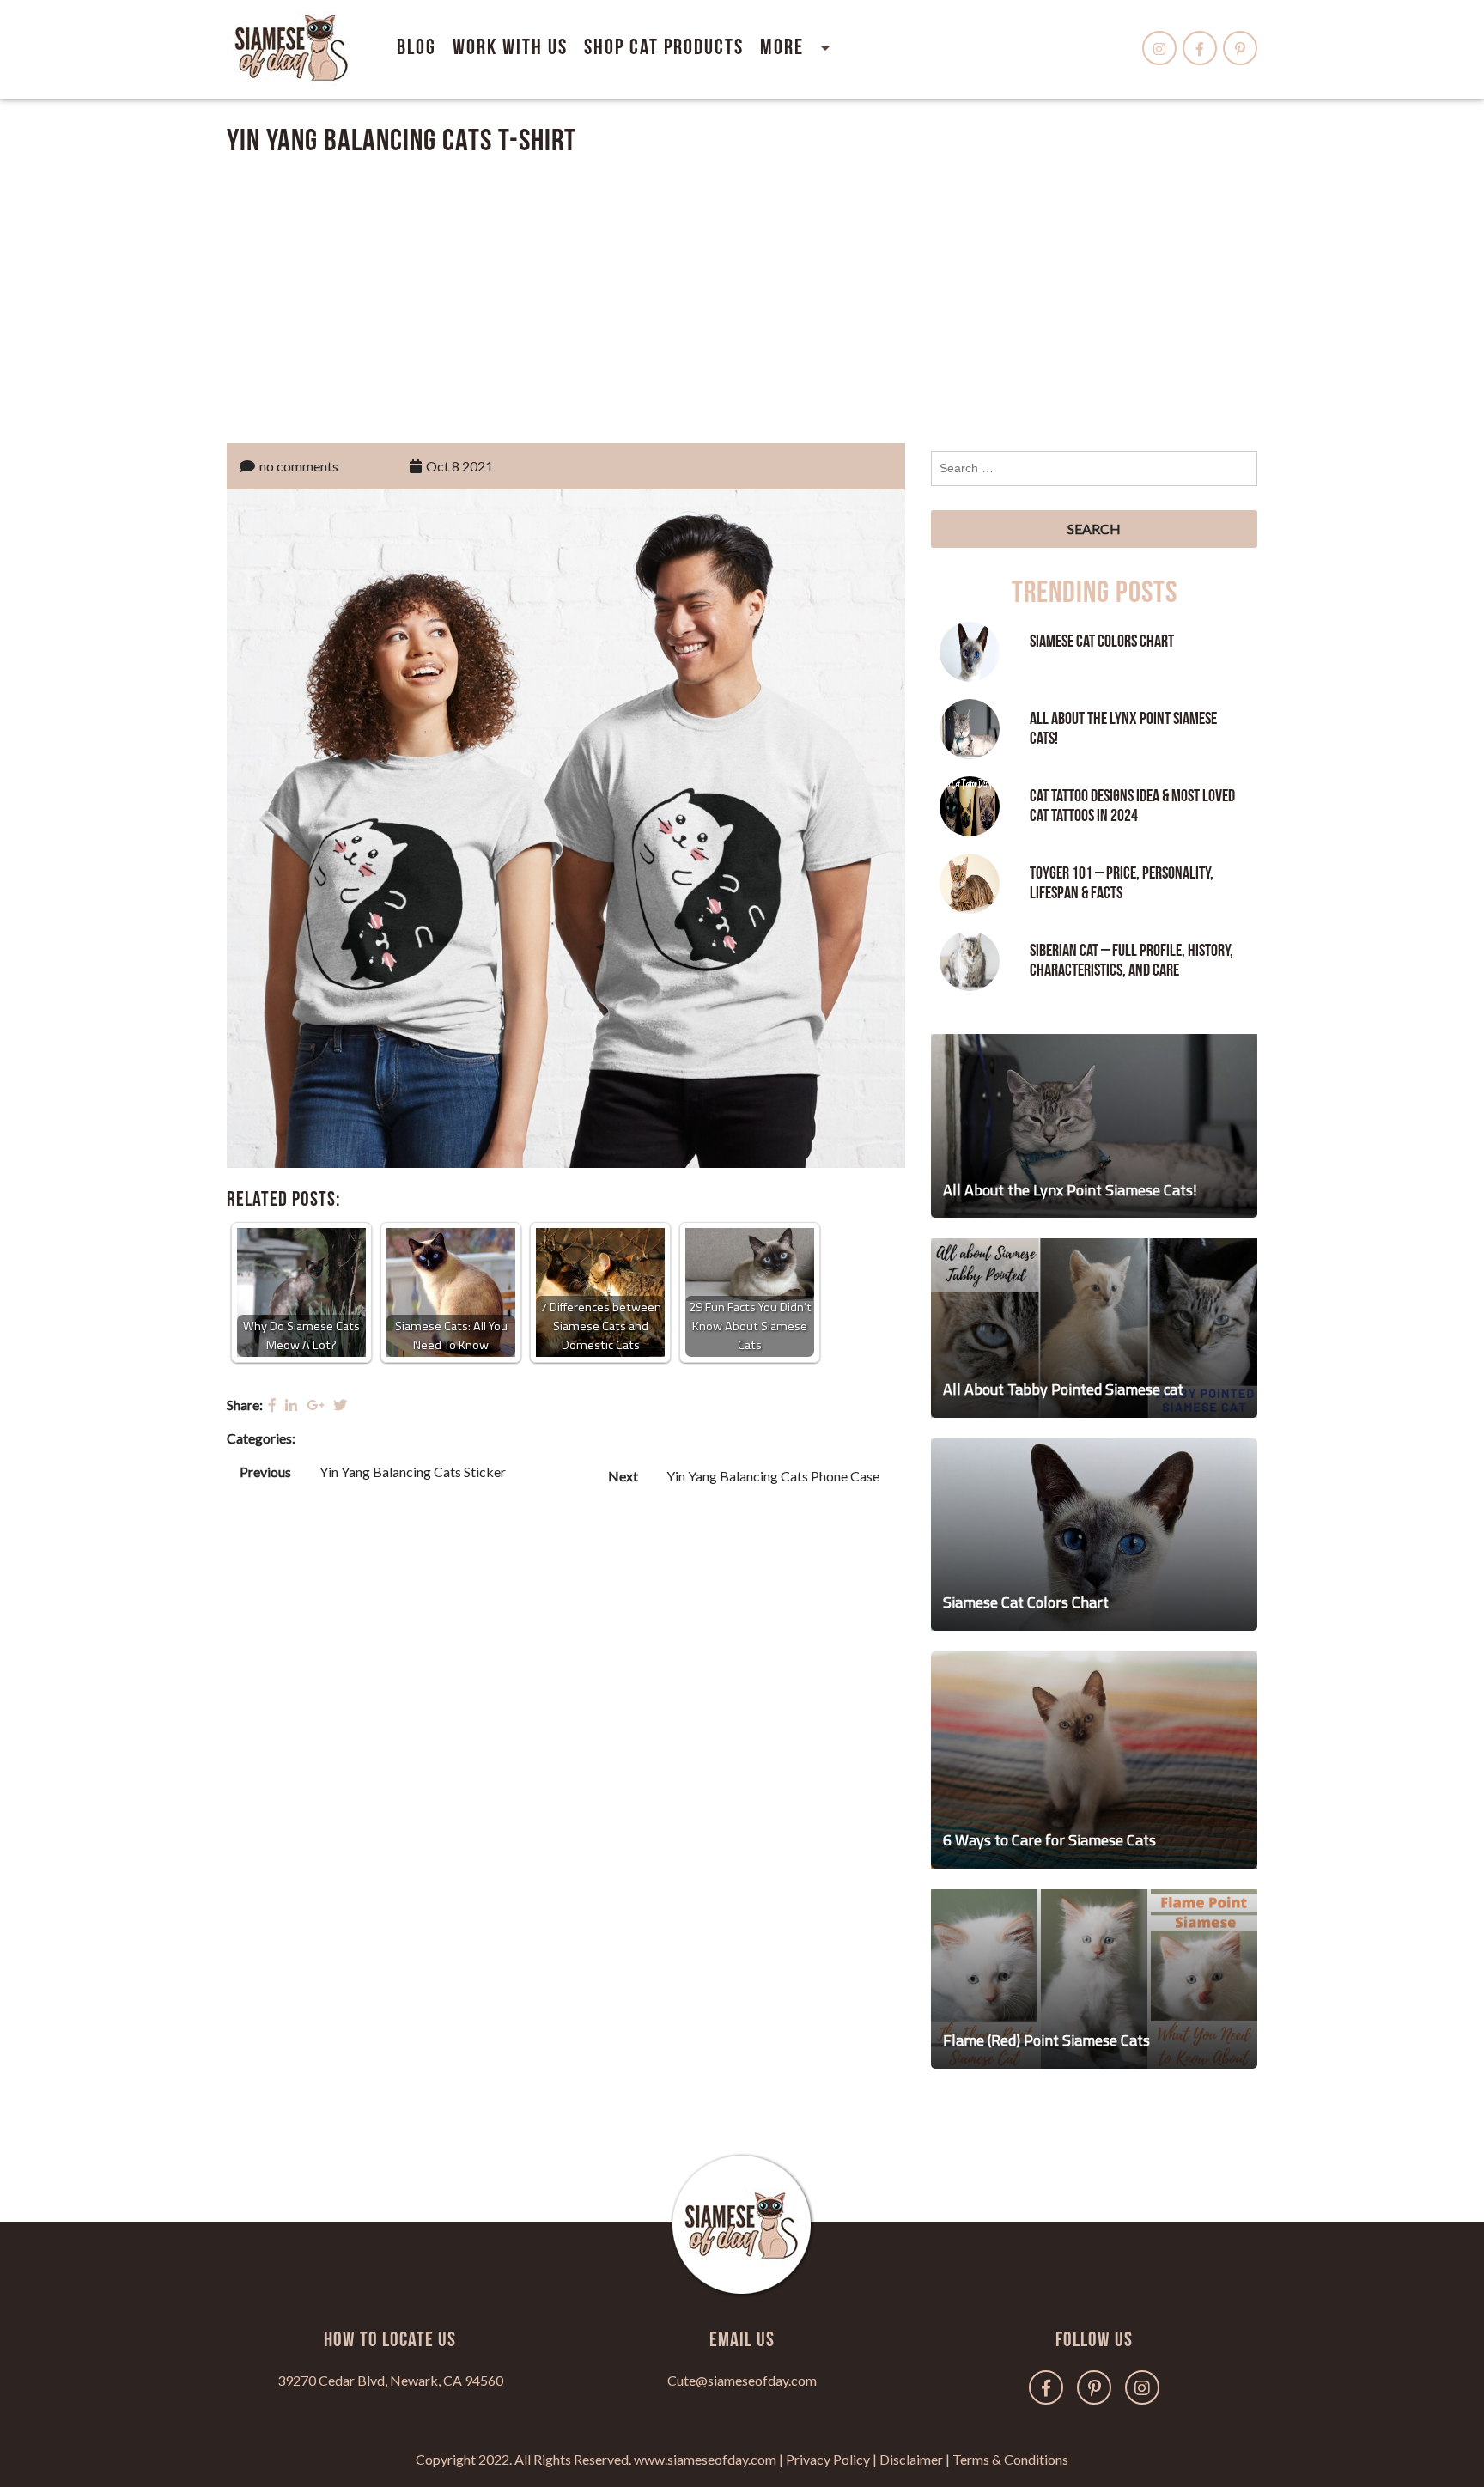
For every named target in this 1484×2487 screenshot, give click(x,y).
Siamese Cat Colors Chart (1102, 642)
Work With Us (510, 48)
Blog (417, 48)
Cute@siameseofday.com (742, 2380)
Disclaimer (911, 2459)
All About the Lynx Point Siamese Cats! (1123, 729)
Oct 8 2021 (459, 466)
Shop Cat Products (664, 48)
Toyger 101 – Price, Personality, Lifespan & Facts (1122, 883)
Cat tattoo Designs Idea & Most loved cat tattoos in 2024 (1132, 806)
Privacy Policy (828, 2459)
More (782, 48)
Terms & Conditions (1010, 2459)
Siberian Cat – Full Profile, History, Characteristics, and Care (1131, 961)
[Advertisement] (742, 296)
